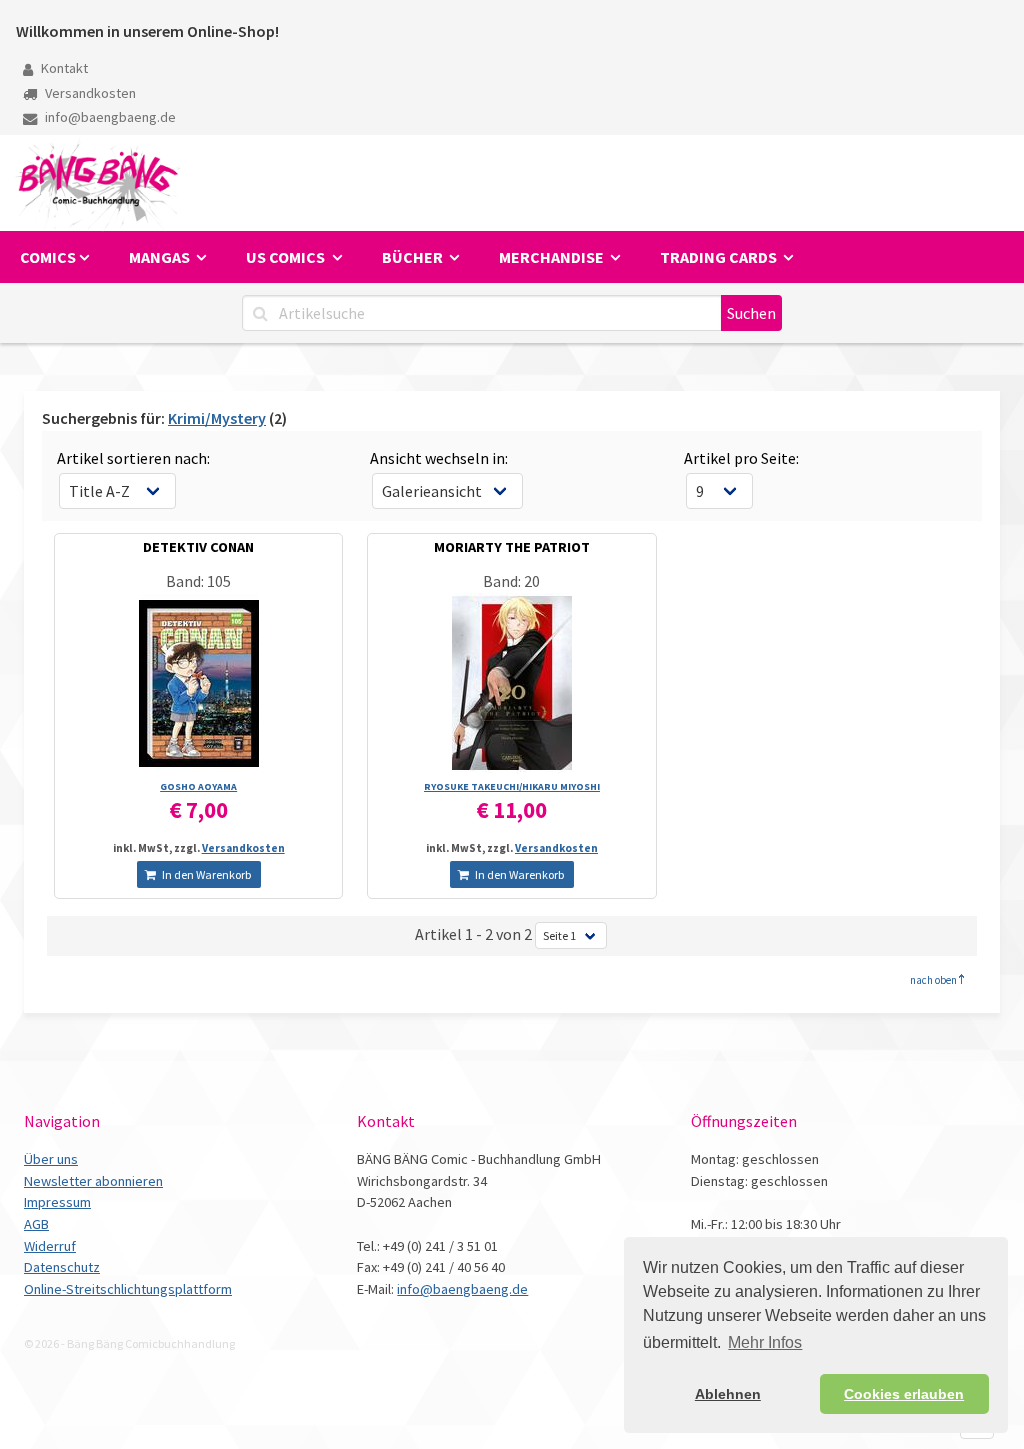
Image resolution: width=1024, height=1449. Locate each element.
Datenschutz (62, 1267)
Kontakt (63, 68)
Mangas (161, 257)
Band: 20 (511, 581)
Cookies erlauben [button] (904, 1394)
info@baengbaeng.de (109, 117)
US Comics (287, 257)
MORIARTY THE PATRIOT (512, 547)
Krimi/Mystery (217, 418)
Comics (48, 257)
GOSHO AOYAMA (198, 786)
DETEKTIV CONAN (198, 547)
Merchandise (553, 257)
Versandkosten (89, 93)
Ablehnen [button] (728, 1394)
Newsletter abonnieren (93, 1181)
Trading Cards (720, 257)
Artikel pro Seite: (741, 458)
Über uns (51, 1159)
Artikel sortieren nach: (133, 458)
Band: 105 (198, 581)
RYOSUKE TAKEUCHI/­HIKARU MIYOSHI (512, 786)
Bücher (414, 257)
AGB (36, 1224)
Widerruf (50, 1246)
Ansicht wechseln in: (439, 458)
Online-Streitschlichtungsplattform (128, 1289)
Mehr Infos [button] (765, 1342)
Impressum (57, 1202)
